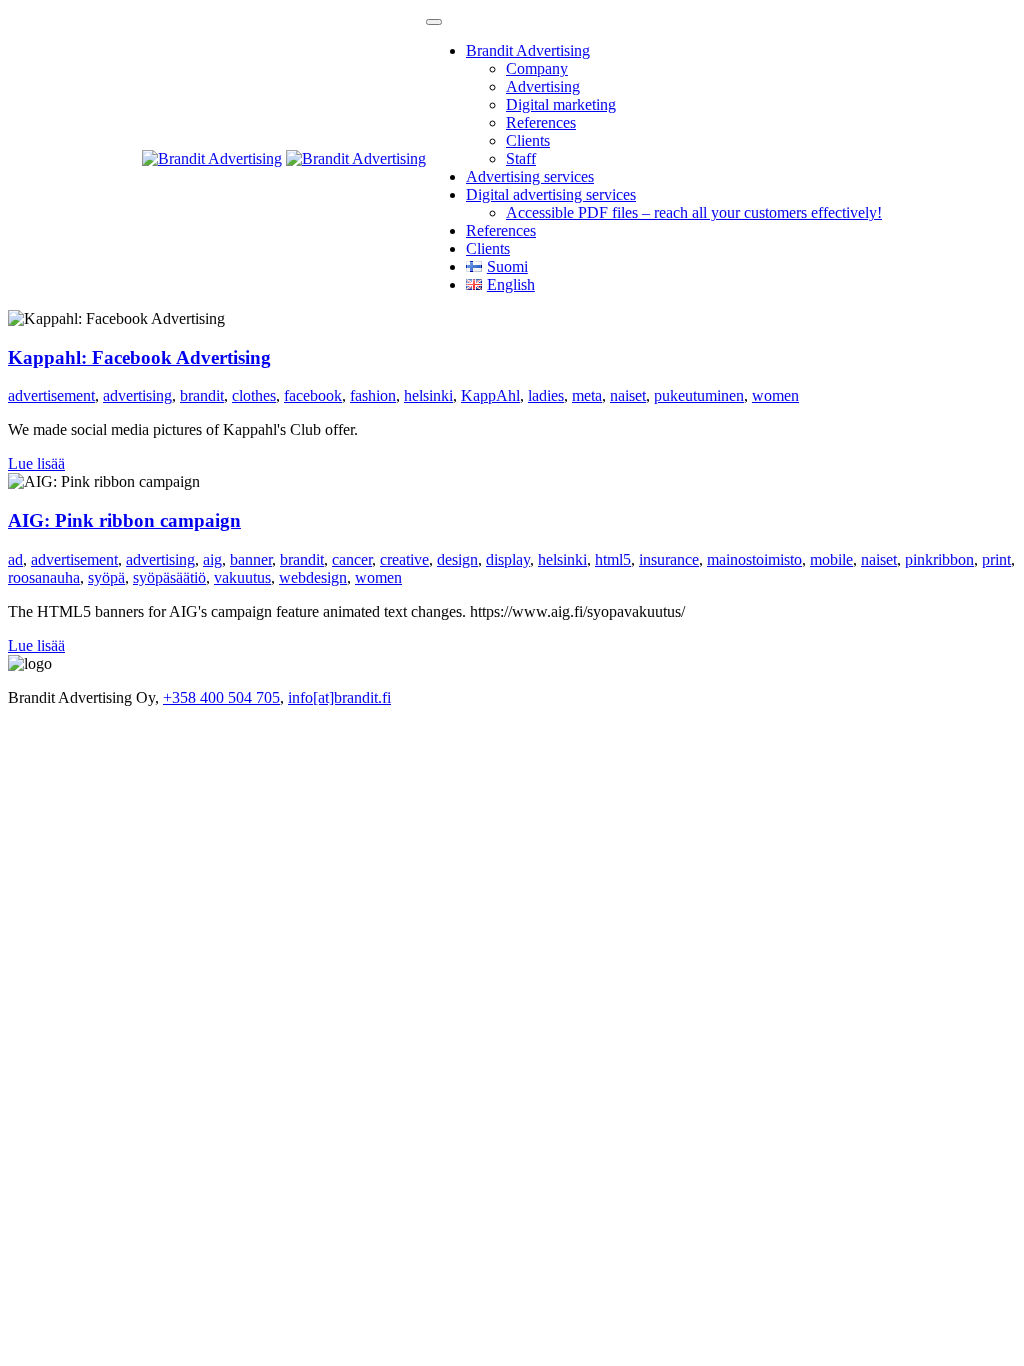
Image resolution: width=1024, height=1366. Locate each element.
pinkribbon (939, 559)
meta (587, 395)
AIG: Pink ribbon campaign (124, 520)
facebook (313, 395)
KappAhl (490, 395)
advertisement (51, 395)
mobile (831, 559)
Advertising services (530, 176)
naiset (628, 395)
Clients (528, 140)
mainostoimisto (754, 559)
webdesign (313, 577)
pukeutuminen (699, 395)
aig (212, 559)
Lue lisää (36, 463)
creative (404, 559)
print (996, 559)
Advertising (543, 86)
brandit (202, 395)
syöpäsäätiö (169, 577)
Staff (521, 158)
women (775, 395)
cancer (352, 559)
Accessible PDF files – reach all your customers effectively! (694, 212)
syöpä (106, 577)
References (541, 122)
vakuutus (242, 577)
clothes (254, 395)
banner (251, 559)
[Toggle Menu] (434, 22)
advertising (137, 395)
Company (537, 68)
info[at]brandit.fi (339, 697)
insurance (669, 559)
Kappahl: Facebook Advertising (139, 357)
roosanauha (44, 577)
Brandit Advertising (528, 50)
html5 (613, 559)
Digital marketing (561, 104)
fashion (373, 395)
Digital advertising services (551, 194)
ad (15, 559)
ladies (546, 395)
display (508, 559)
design (457, 559)
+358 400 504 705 (221, 697)
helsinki (428, 395)
